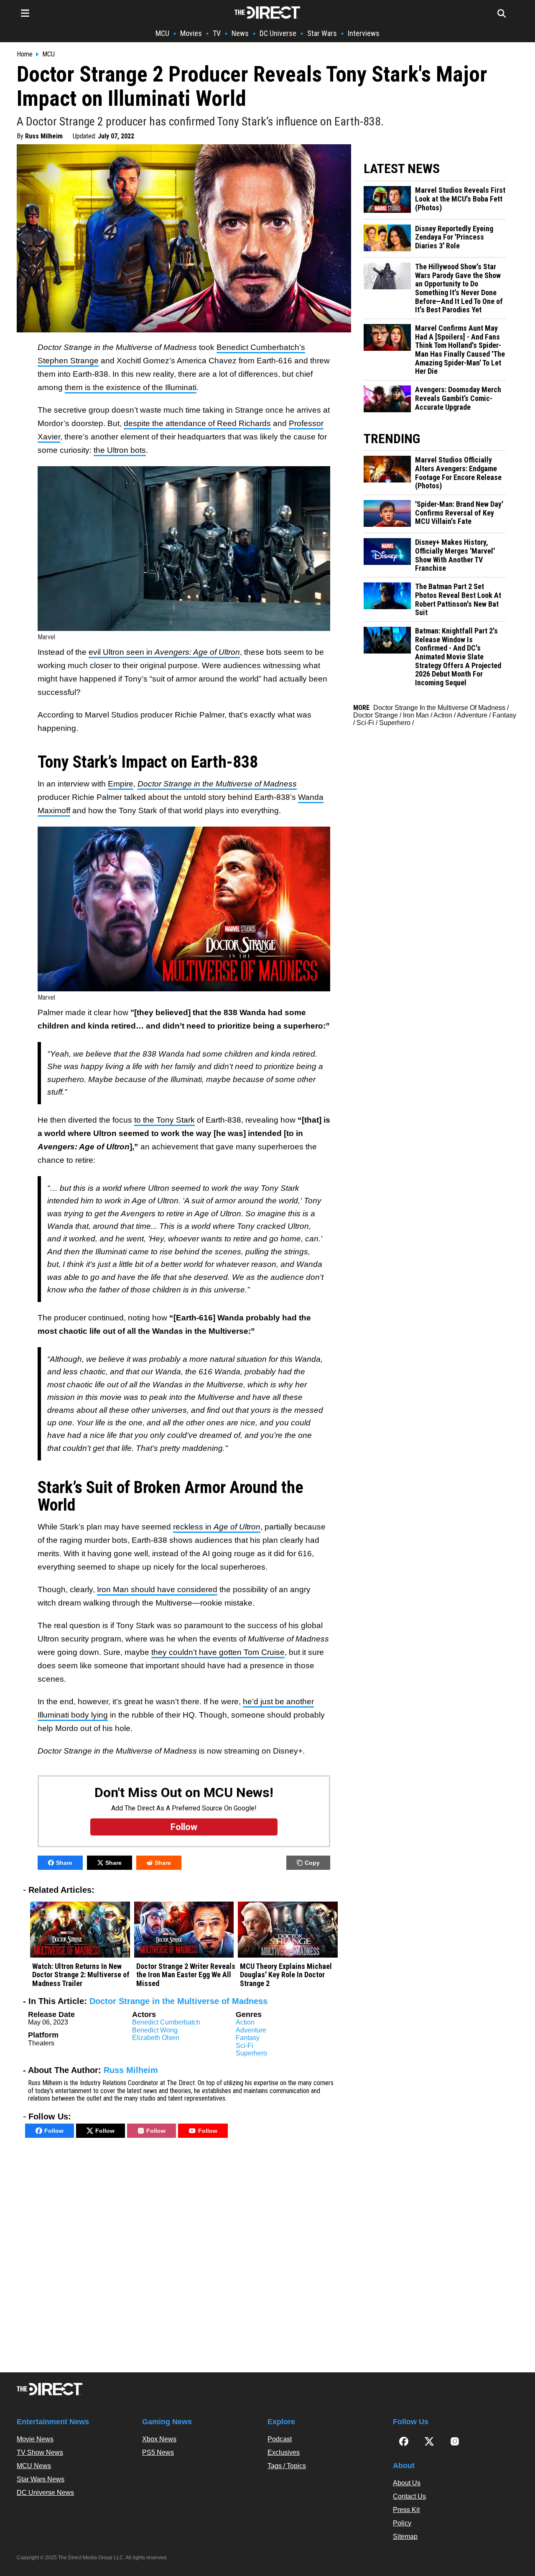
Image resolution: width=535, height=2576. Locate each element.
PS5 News (158, 2452)
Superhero (251, 2053)
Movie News (35, 2439)
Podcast (280, 2439)
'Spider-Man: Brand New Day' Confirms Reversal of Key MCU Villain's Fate (459, 513)
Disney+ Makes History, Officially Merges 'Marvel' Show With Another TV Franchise (455, 555)
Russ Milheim (44, 136)
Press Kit (406, 2510)
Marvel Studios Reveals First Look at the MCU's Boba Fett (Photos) (460, 199)
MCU (162, 33)
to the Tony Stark (164, 1120)
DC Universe (278, 33)
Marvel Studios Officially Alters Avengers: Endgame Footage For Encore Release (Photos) (458, 473)
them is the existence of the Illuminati (131, 387)
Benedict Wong (155, 2030)
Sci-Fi (245, 2046)
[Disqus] (184, 2257)
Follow (54, 2131)
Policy (402, 2523)
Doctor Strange (376, 715)
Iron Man (416, 715)
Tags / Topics (287, 2466)
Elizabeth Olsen (156, 2038)
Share (64, 1863)
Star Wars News (41, 2479)
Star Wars (322, 33)
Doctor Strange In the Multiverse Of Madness (439, 708)
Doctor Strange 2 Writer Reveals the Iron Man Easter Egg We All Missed (186, 1975)
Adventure (251, 2030)
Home (25, 54)
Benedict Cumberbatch (166, 2022)
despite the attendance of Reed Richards (197, 423)
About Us (407, 2483)
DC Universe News (45, 2493)
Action (245, 2022)
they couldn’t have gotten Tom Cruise (218, 1652)
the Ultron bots (120, 450)
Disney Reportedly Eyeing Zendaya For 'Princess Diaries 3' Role (454, 237)
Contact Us (409, 2496)
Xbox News (159, 2439)
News (240, 33)
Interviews (364, 33)
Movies (191, 33)
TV (217, 33)
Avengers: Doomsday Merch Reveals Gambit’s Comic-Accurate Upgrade (458, 398)
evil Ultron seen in (164, 652)
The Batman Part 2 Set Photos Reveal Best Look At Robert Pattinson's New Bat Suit (458, 600)
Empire (121, 784)
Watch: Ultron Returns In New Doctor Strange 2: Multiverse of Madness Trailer (81, 1975)
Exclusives (284, 2452)
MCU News (34, 2466)
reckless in (217, 1527)
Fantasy (248, 2038)
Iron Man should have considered (157, 1589)
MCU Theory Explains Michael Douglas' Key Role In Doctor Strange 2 (286, 1975)
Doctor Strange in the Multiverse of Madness (178, 2001)
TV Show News (40, 2452)
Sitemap (405, 2536)
